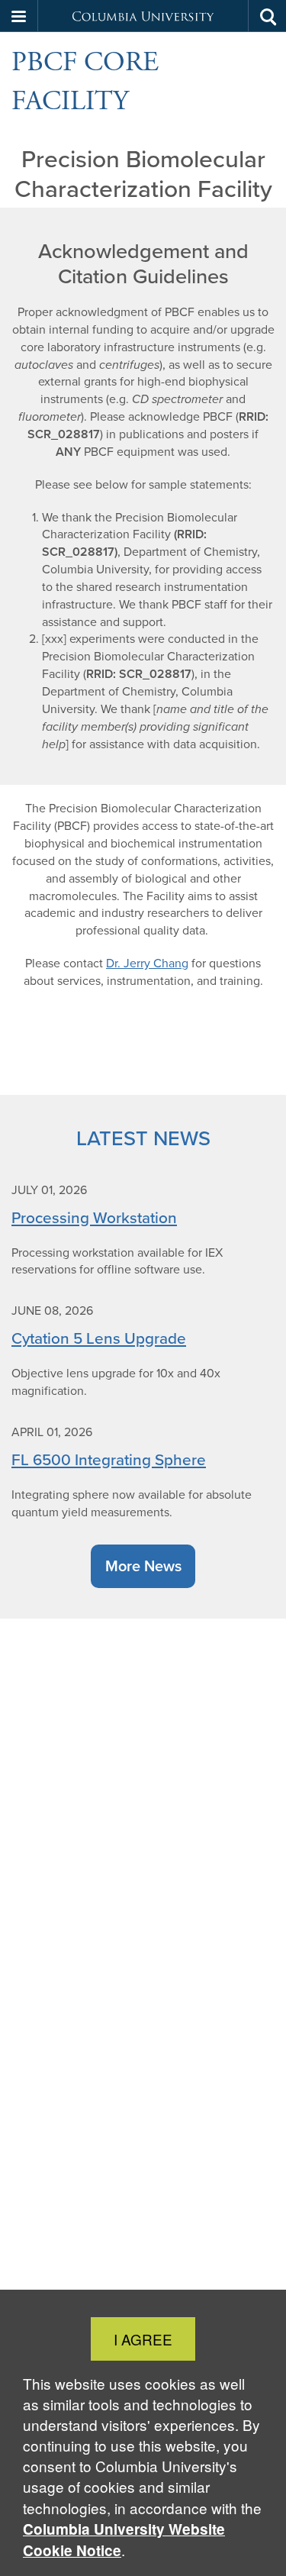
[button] (19, 16)
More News (143, 1566)
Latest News (143, 1138)
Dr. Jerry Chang (147, 963)
